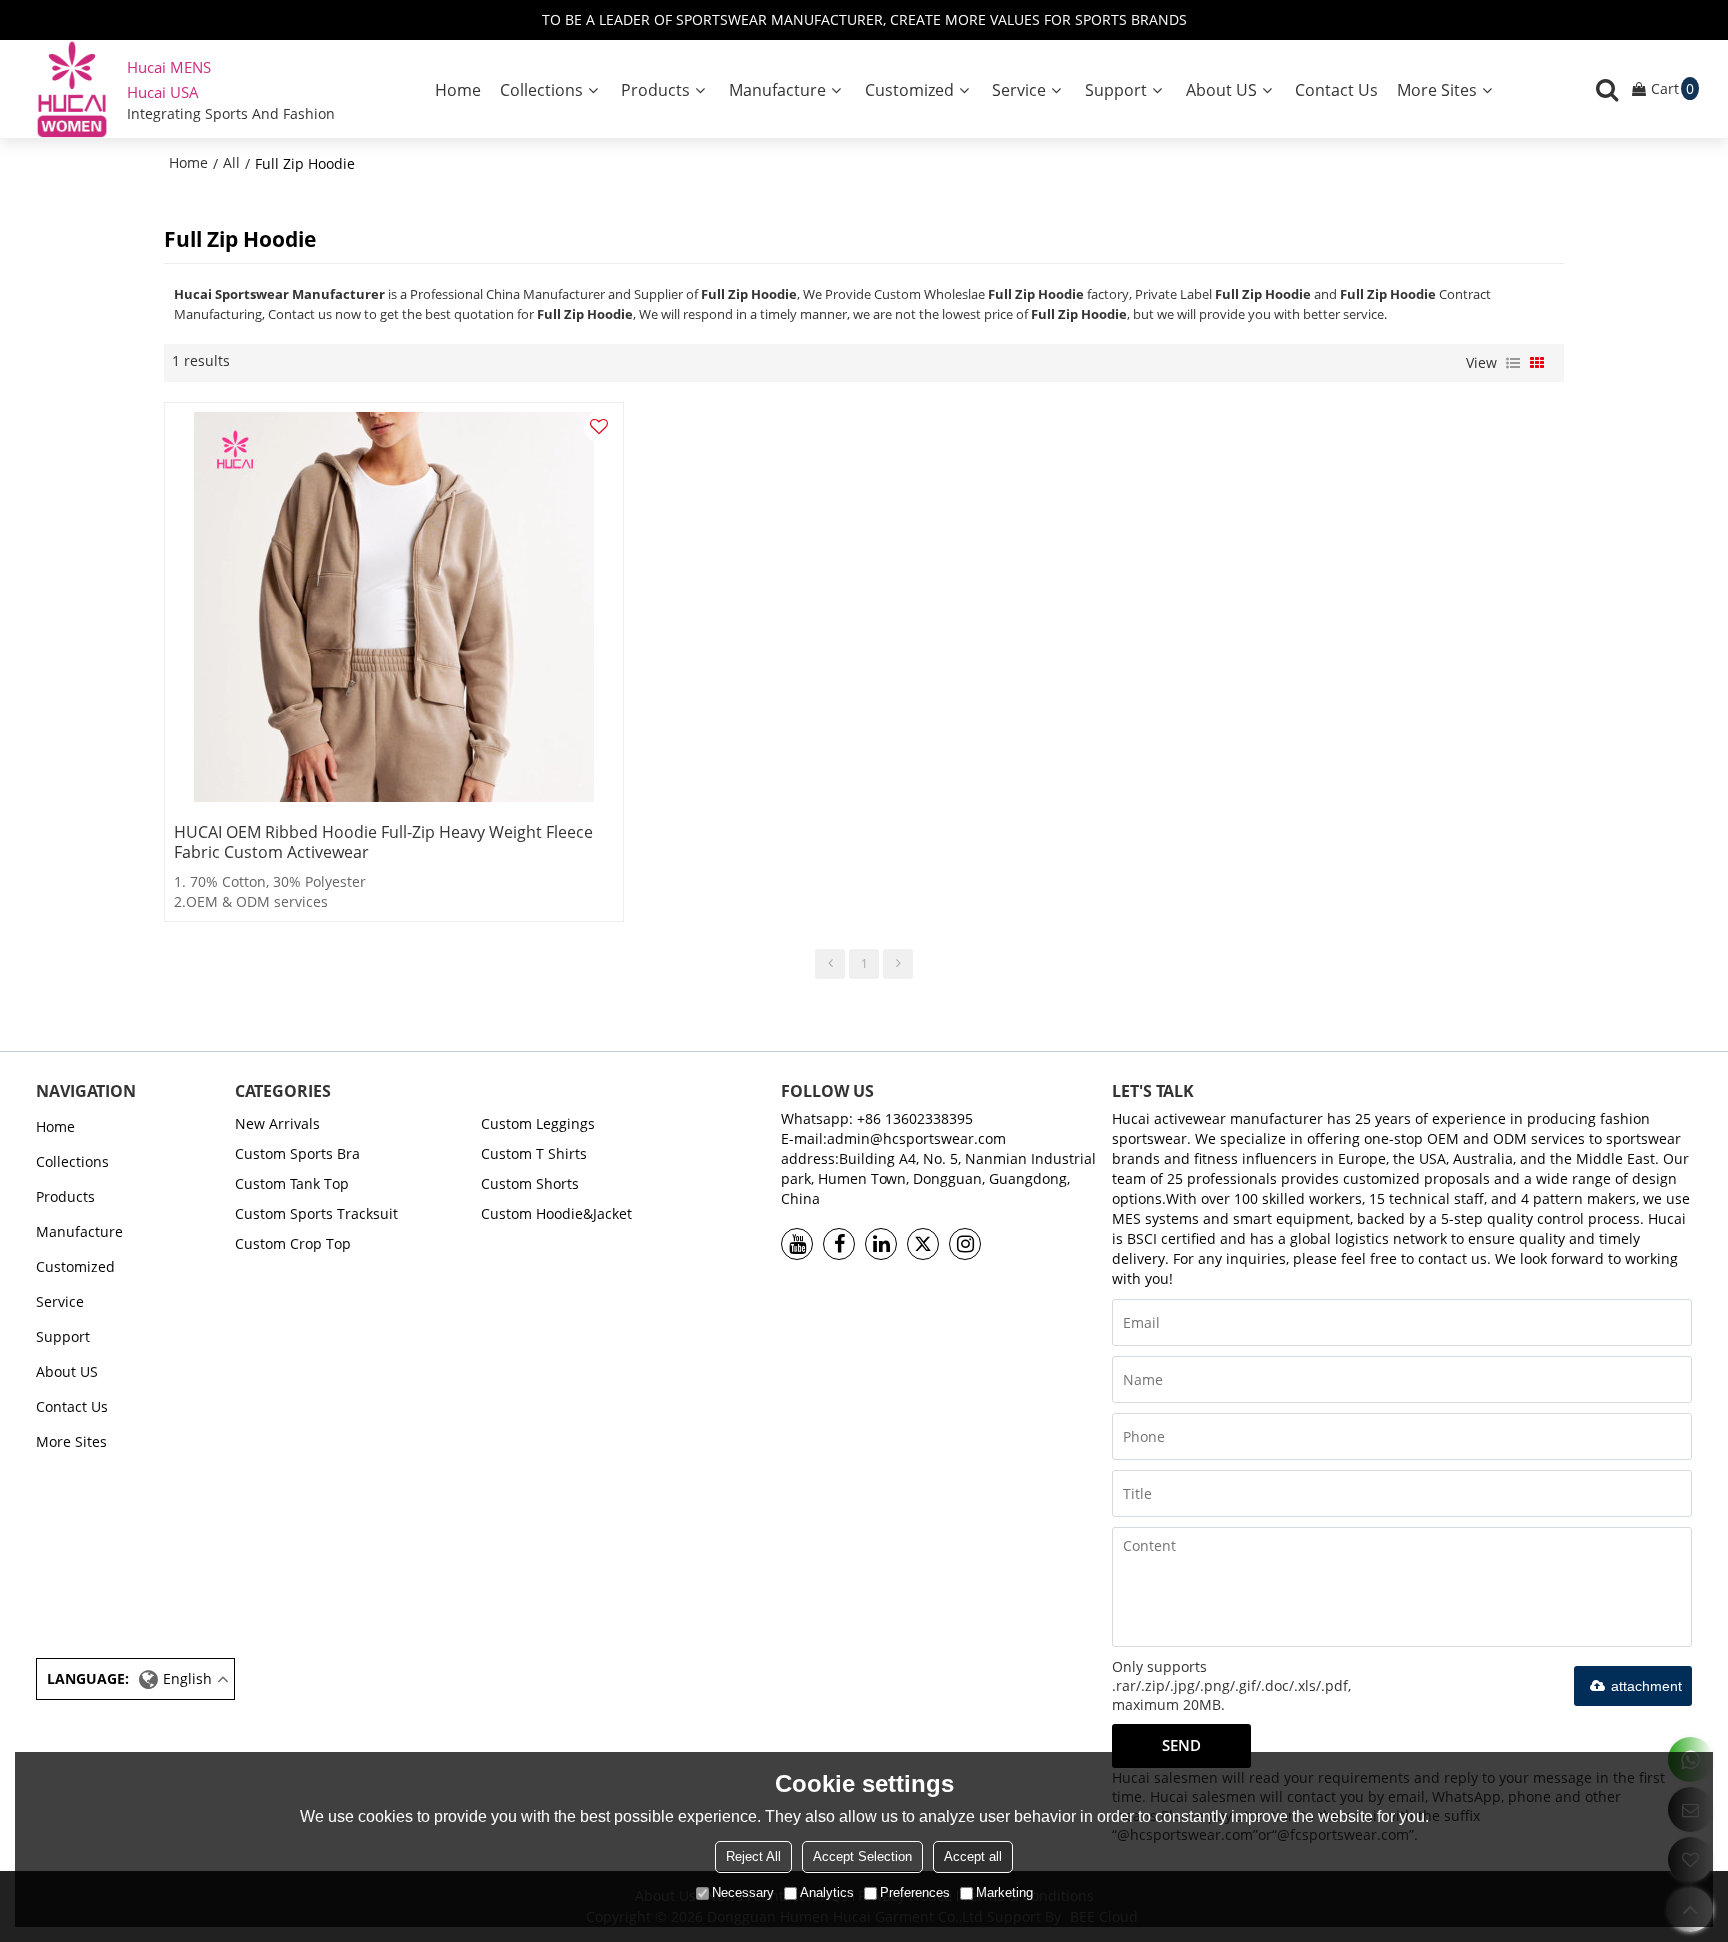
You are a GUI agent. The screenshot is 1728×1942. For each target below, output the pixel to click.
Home (458, 90)
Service (1019, 90)
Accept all (973, 1856)
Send (1181, 1745)
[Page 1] (830, 964)
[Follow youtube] (797, 1244)
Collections (541, 90)
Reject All (753, 1856)
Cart (1672, 88)
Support (1116, 90)
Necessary (743, 1892)
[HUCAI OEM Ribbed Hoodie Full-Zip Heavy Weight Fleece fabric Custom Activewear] (394, 607)
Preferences (915, 1892)
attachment (1646, 1686)
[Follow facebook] (839, 1244)
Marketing (1004, 1892)
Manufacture (777, 90)
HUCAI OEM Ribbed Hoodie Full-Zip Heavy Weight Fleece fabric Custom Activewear (383, 842)
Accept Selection (862, 1856)
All (231, 162)
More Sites (1437, 90)
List (1513, 363)
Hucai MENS (169, 67)
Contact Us (1336, 90)
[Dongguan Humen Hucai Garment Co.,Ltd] (72, 89)
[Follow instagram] (965, 1244)
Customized (909, 90)
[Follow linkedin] (881, 1244)
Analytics (827, 1892)
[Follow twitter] (923, 1244)
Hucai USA (163, 92)
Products (655, 90)
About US (1221, 90)
